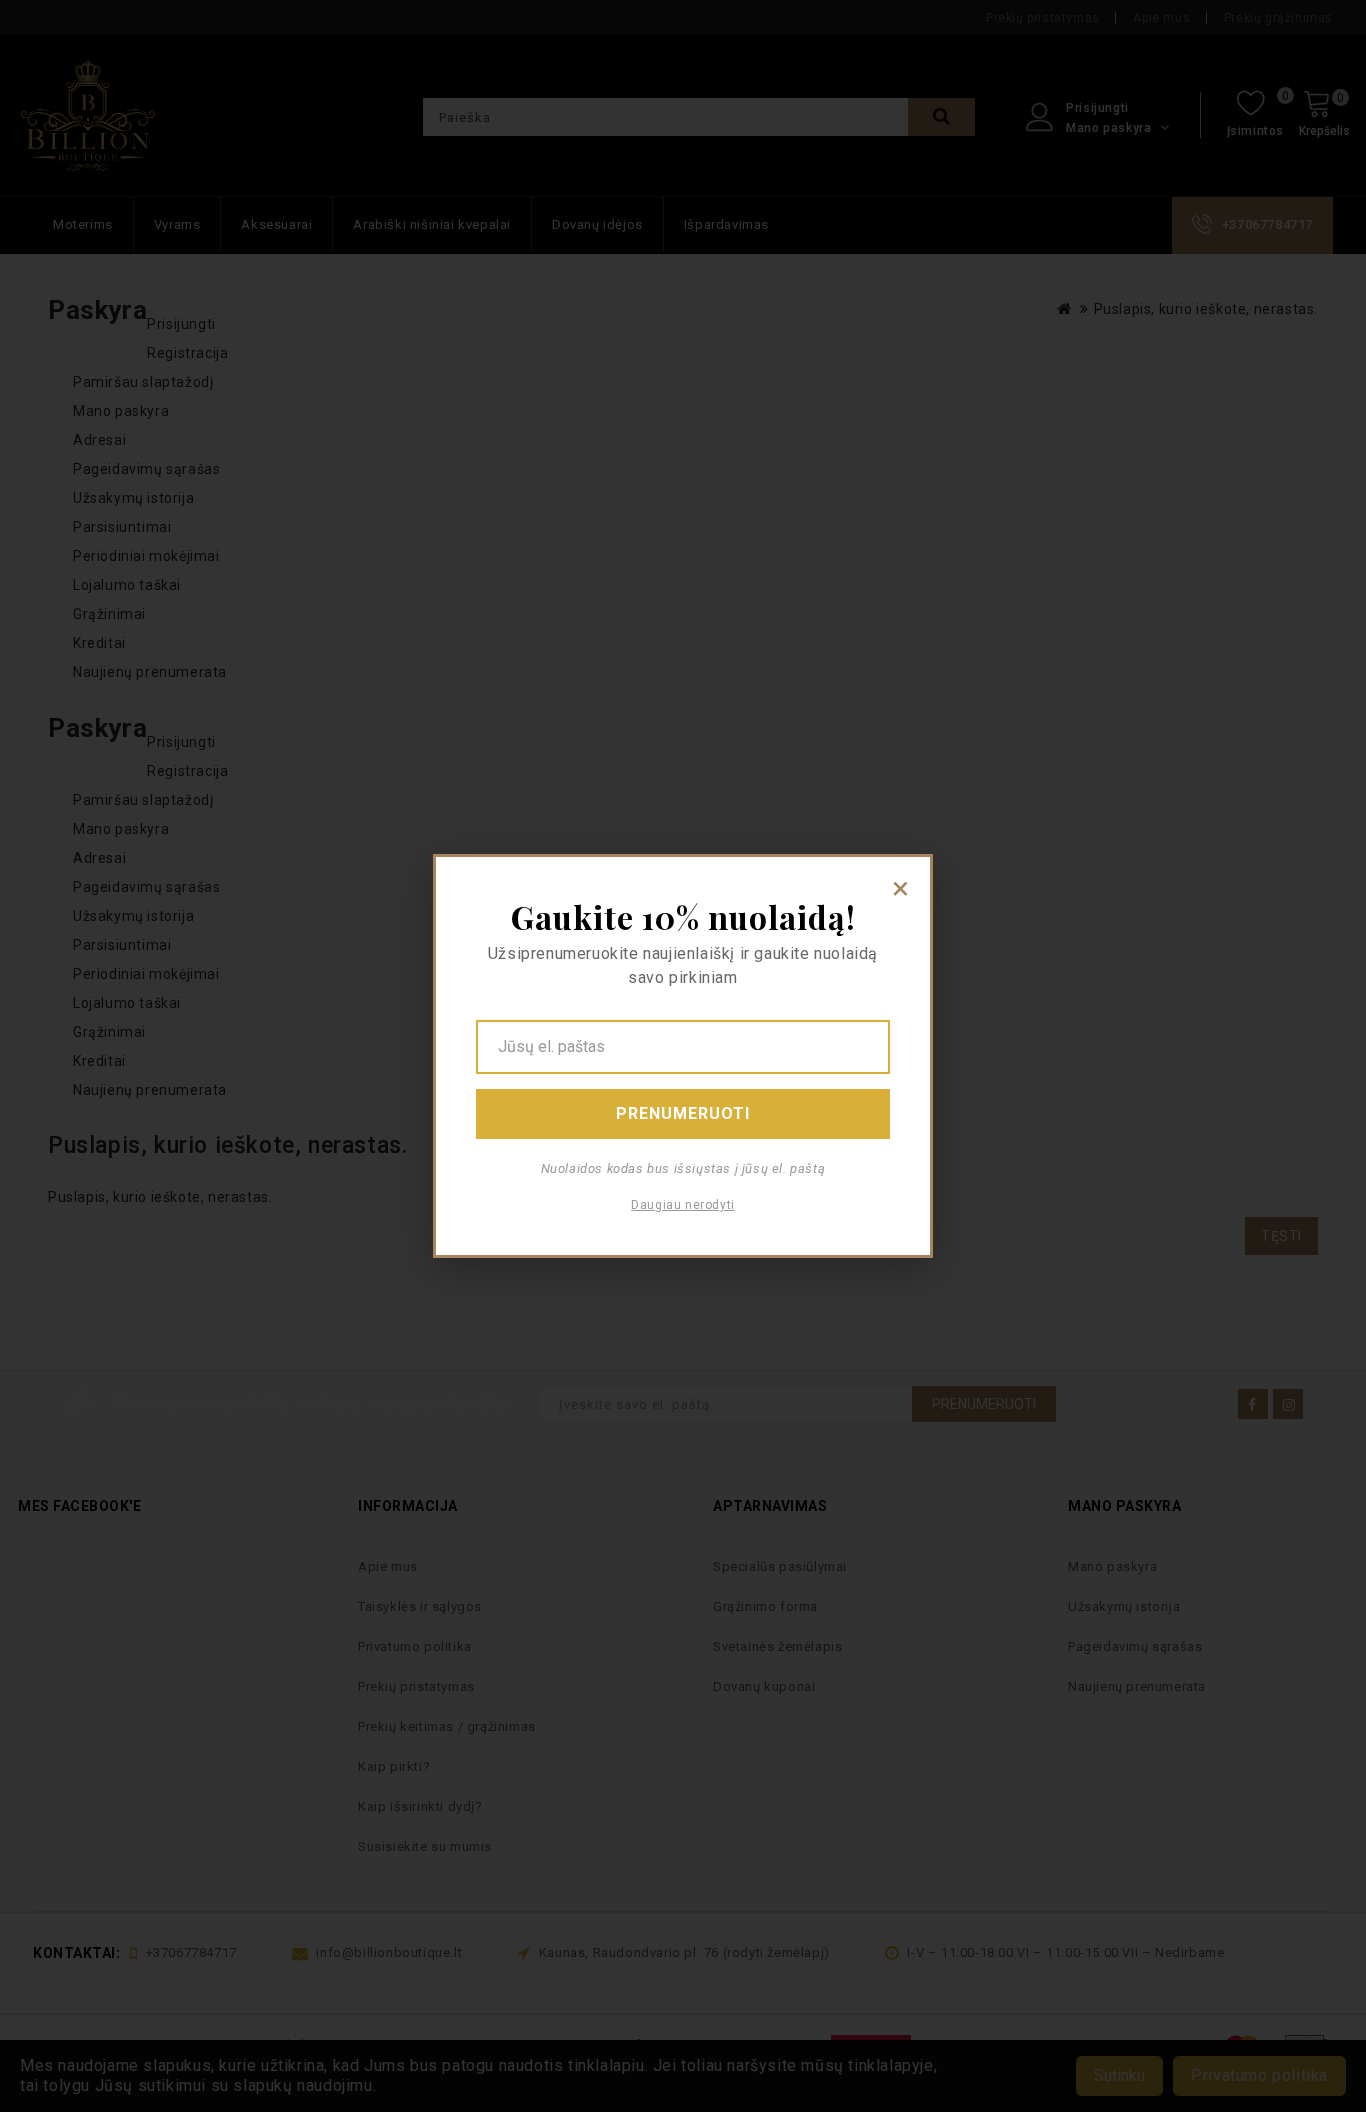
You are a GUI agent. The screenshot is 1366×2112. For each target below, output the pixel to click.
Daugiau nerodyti (683, 1205)
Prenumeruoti (683, 1113)
